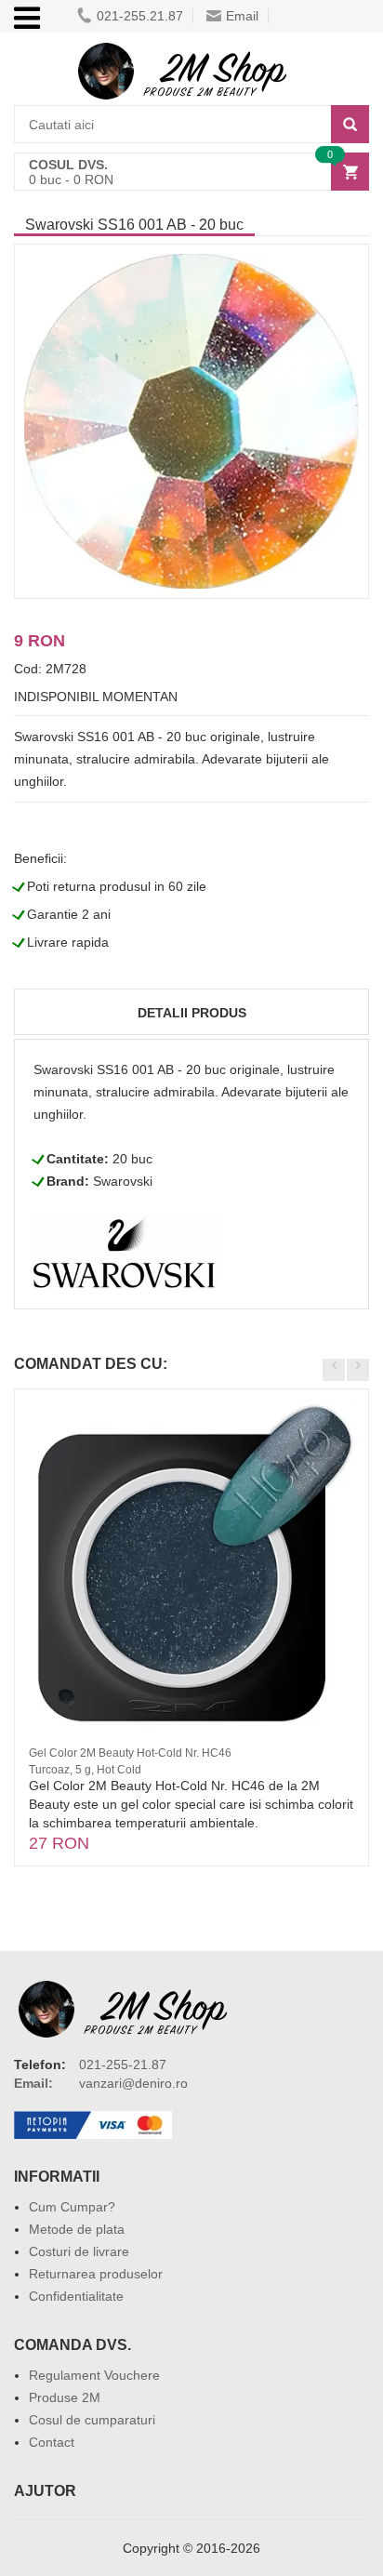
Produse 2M (65, 2397)
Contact (52, 2442)
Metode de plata (77, 2229)
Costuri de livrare (79, 2251)
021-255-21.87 (123, 2065)
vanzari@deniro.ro (133, 2083)
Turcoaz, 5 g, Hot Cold (85, 1770)
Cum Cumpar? (72, 2207)
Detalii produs (192, 1013)
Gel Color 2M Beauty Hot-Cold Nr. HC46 (130, 1753)
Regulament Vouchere (94, 2375)
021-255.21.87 (140, 16)
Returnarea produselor (96, 2274)
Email (242, 16)
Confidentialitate (76, 2296)
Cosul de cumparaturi (92, 2420)
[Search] (350, 124)
